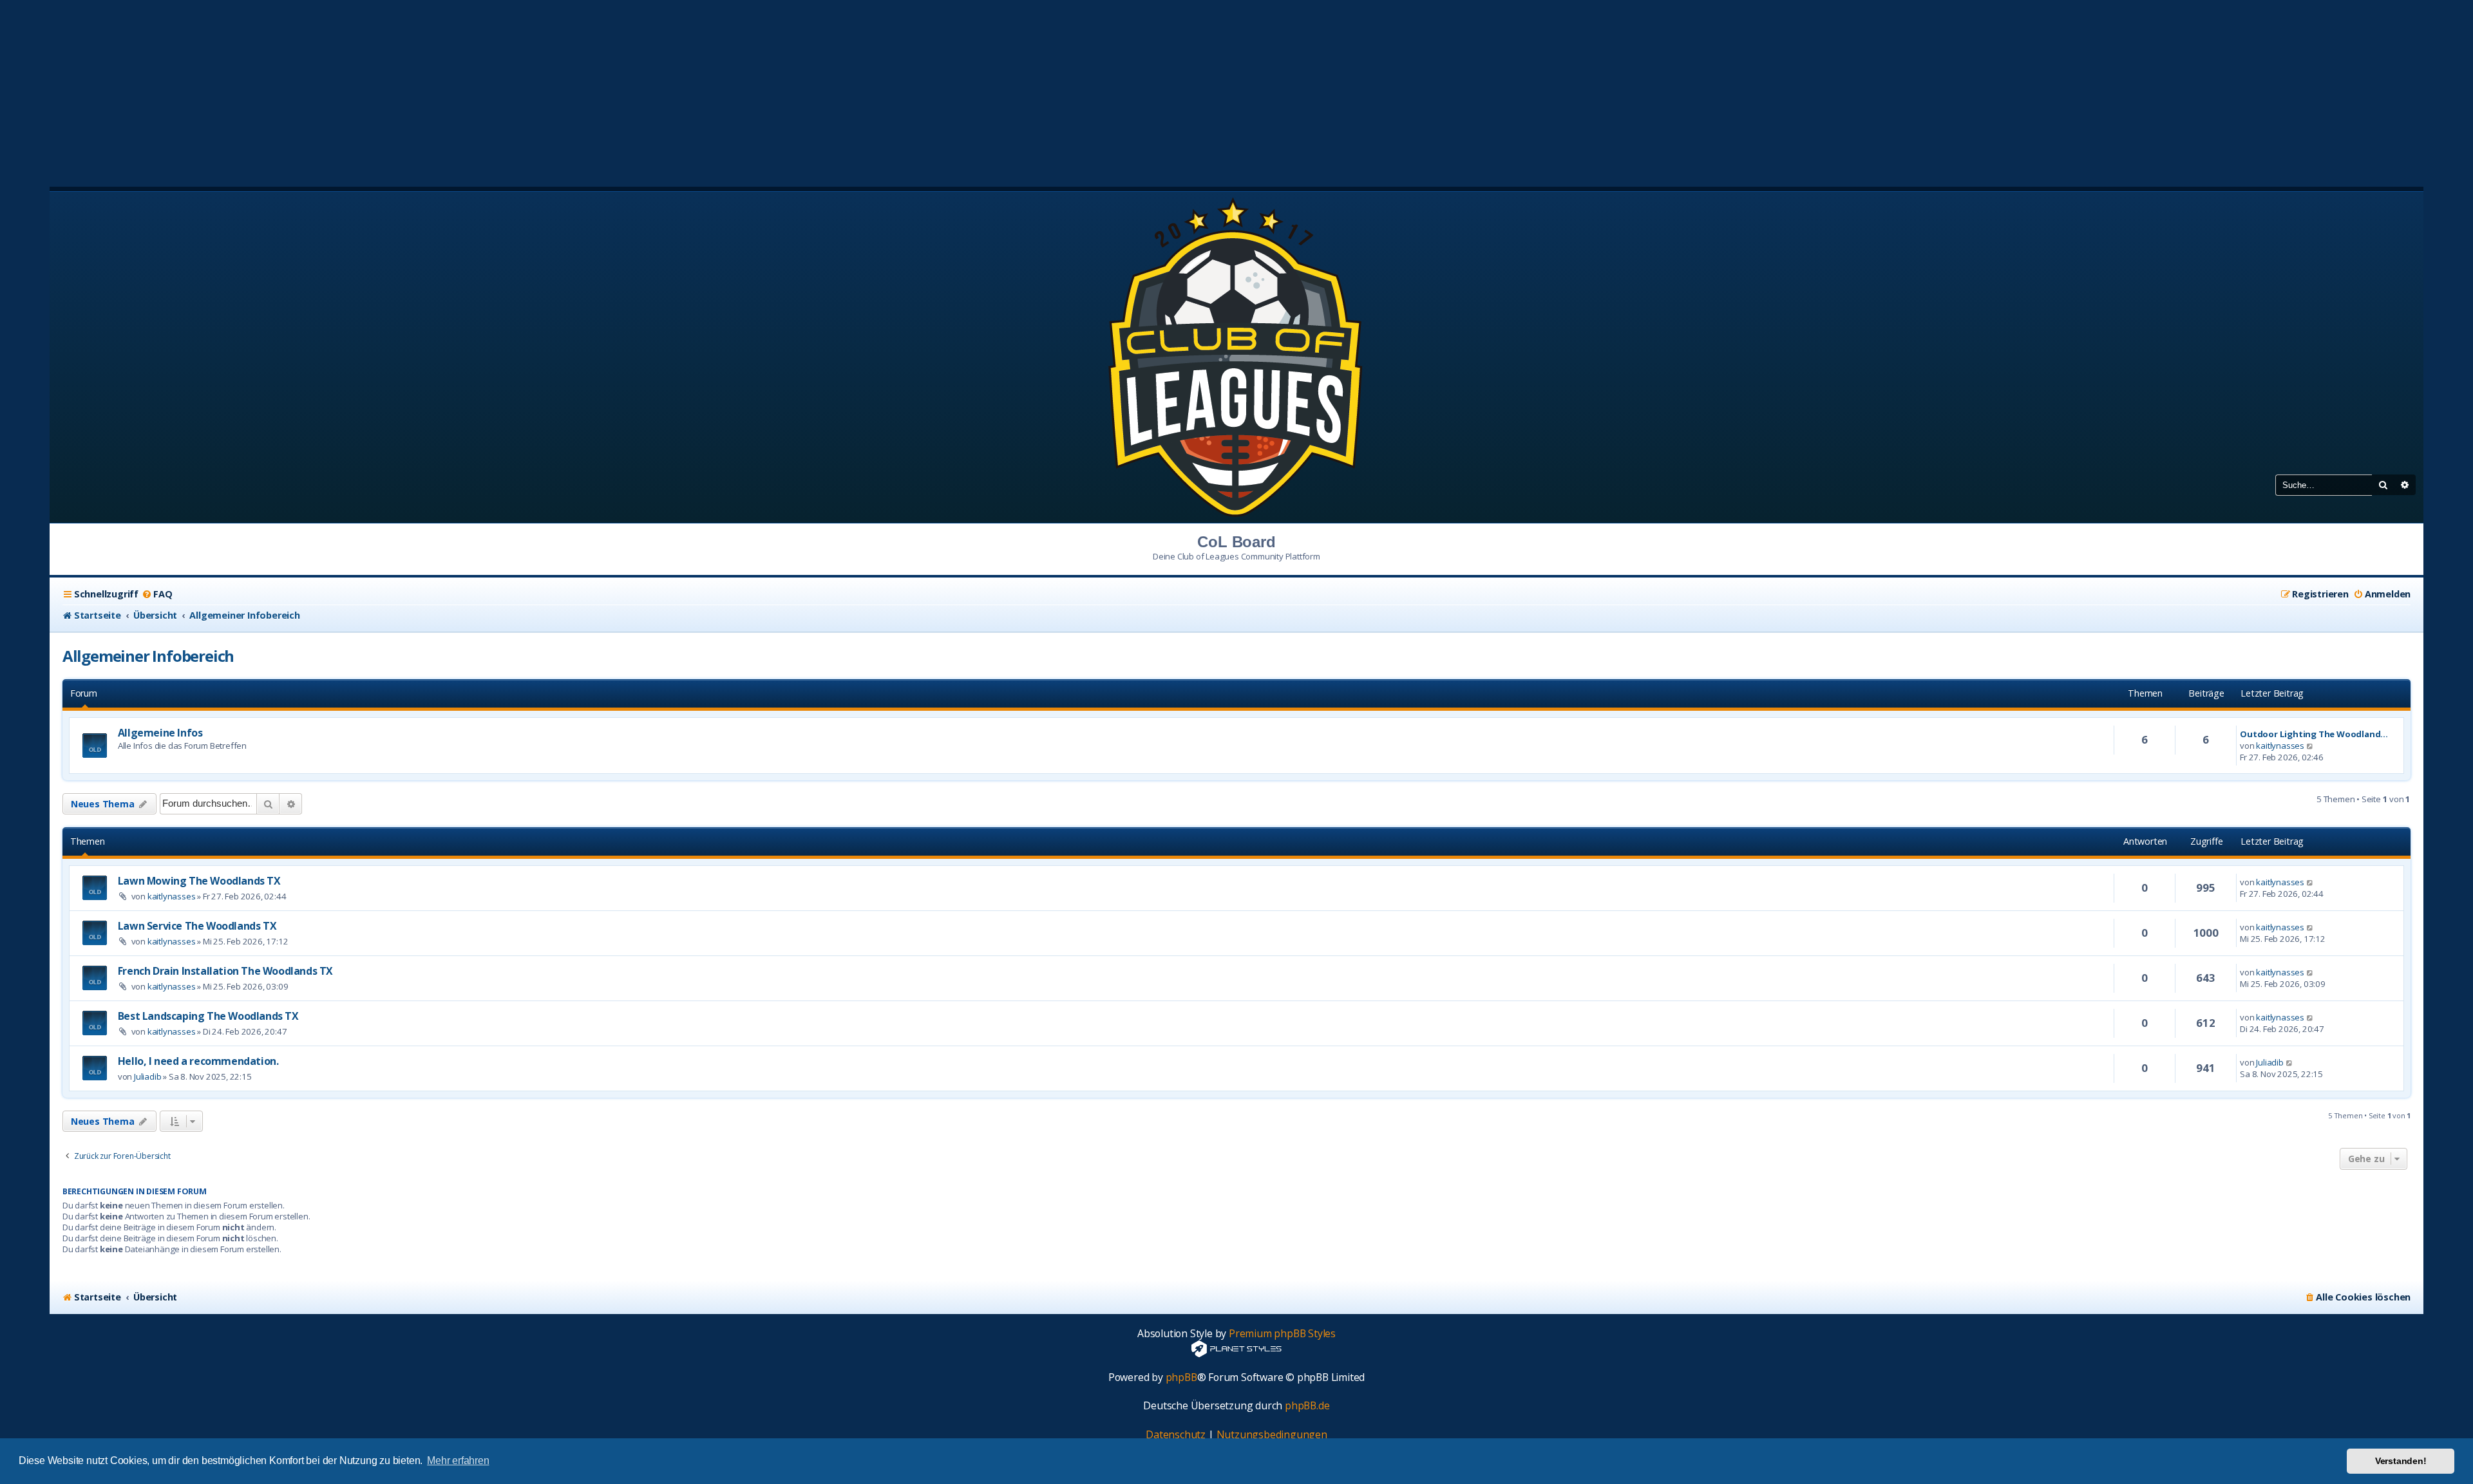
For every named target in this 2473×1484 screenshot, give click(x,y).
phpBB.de (1307, 1406)
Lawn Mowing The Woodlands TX (199, 881)
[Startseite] (1236, 356)
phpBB (1181, 1377)
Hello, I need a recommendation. (198, 1061)
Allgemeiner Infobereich (148, 656)
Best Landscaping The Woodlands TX (208, 1016)
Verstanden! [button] (2401, 1461)
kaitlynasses (2280, 746)
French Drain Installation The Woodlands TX (225, 971)
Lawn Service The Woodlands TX (197, 926)
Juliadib (147, 1076)
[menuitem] (157, 594)
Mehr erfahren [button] (458, 1461)
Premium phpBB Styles (1282, 1334)
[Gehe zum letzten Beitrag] (2310, 882)
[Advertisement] (1236, 90)
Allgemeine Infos (160, 733)
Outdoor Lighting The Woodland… (2314, 734)
